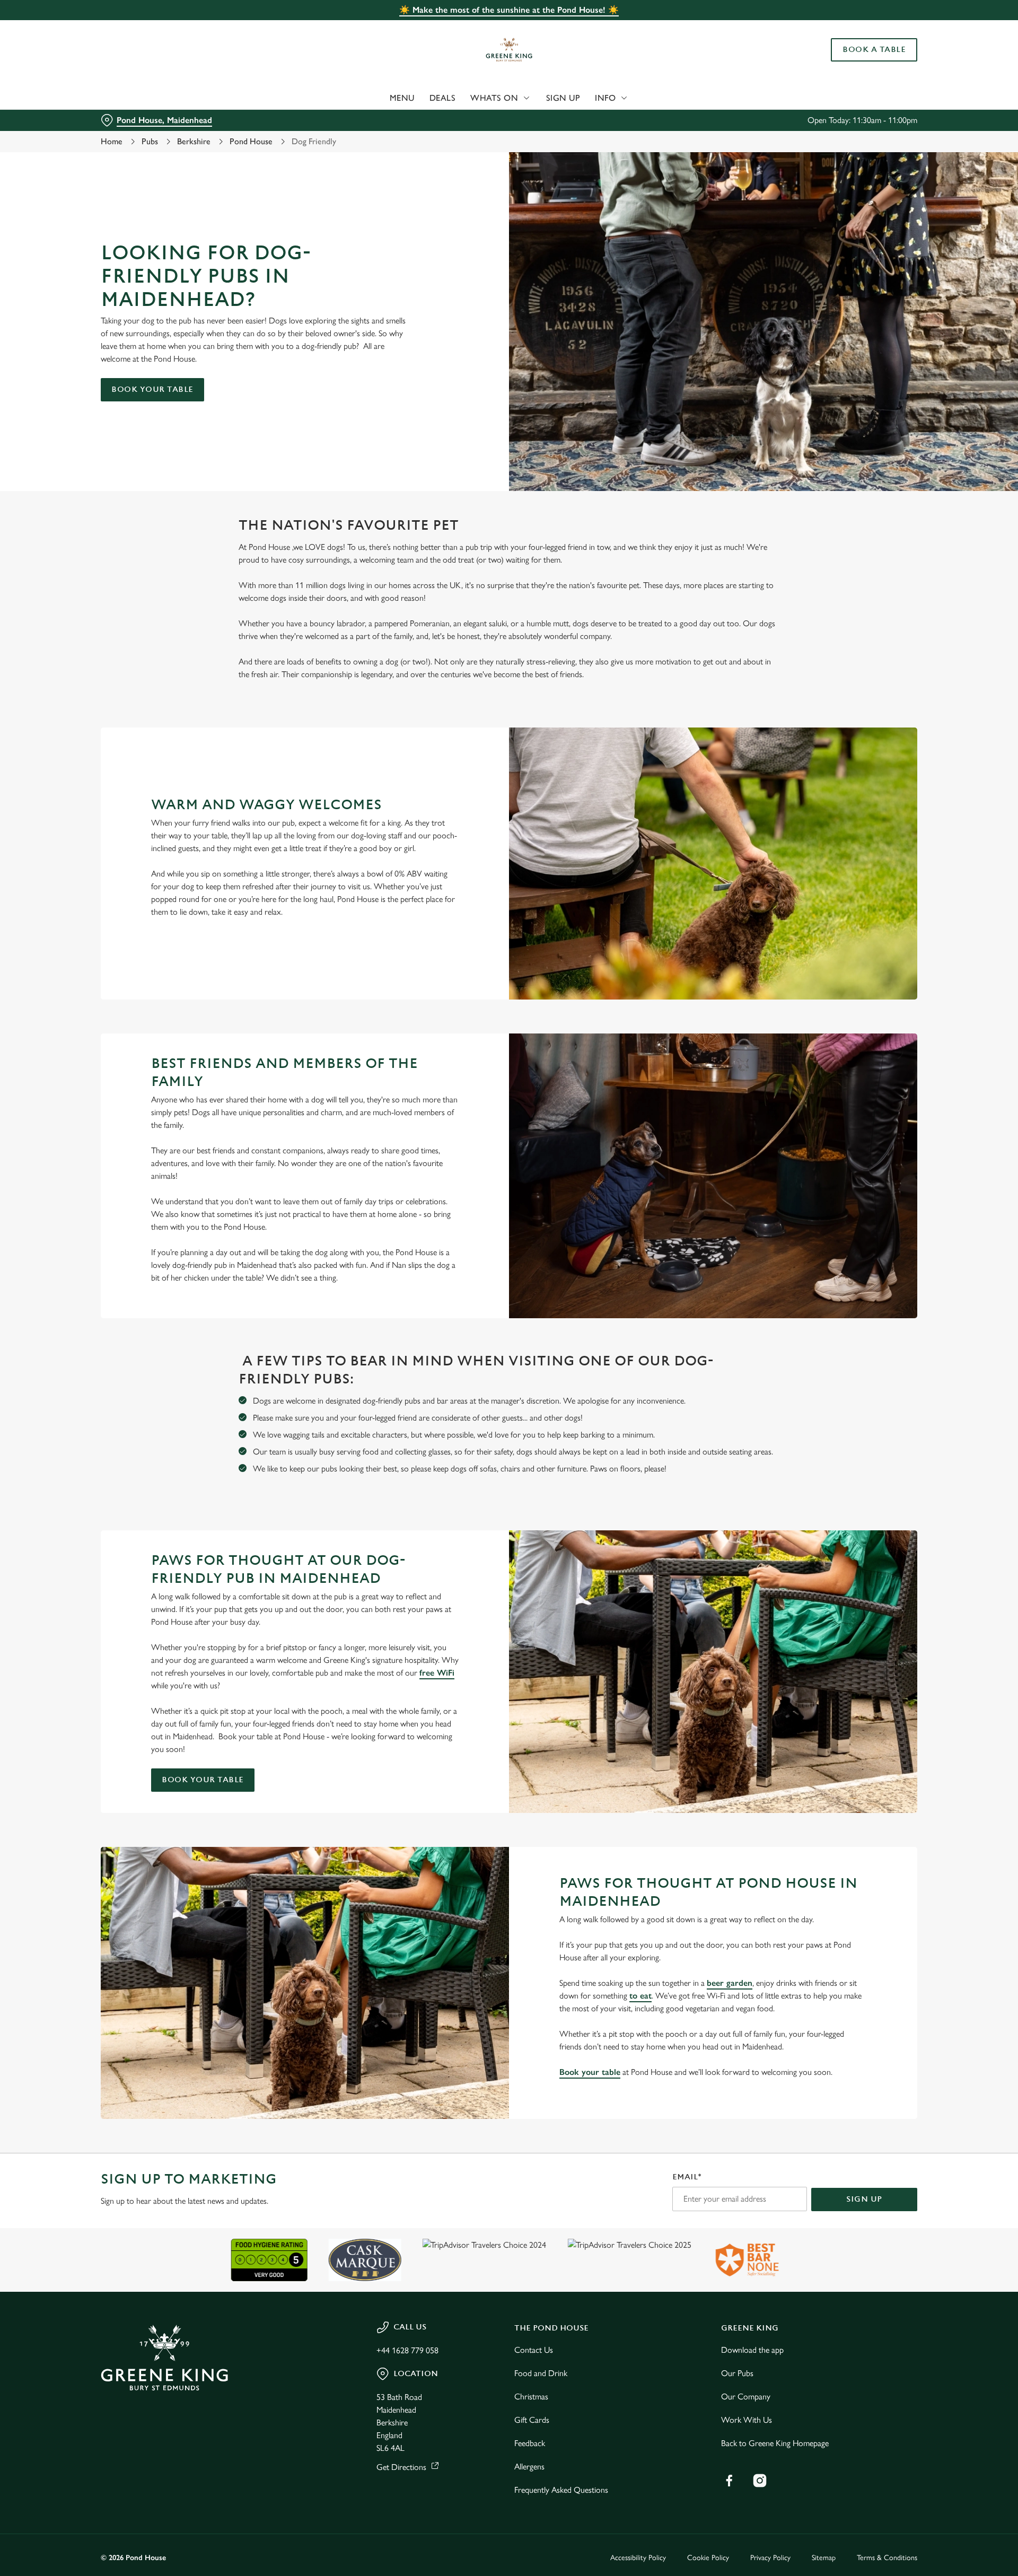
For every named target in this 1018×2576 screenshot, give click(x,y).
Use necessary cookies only (857, 63)
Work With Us (747, 2420)
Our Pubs (737, 2373)
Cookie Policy (708, 2558)
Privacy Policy (770, 2558)
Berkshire (194, 141)
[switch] (377, 98)
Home (112, 141)
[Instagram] (760, 2481)
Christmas (531, 2397)
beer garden (730, 1983)
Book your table (152, 389)
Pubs (150, 141)
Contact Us (534, 2350)
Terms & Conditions (887, 2558)
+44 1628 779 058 (407, 2350)
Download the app (752, 2350)
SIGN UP (864, 2199)
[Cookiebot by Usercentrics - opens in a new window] (141, 99)
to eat (640, 1996)
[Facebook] (729, 2481)
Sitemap (824, 2558)
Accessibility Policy (638, 2558)
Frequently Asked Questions (561, 2490)
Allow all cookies (857, 28)
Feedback (530, 2443)
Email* (687, 2177)
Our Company (746, 2397)
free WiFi (437, 1673)
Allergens (529, 2467)
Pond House (251, 141)
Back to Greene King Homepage (775, 2443)
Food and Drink (541, 2373)
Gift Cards (532, 2420)
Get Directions (401, 2467)
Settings (616, 98)
